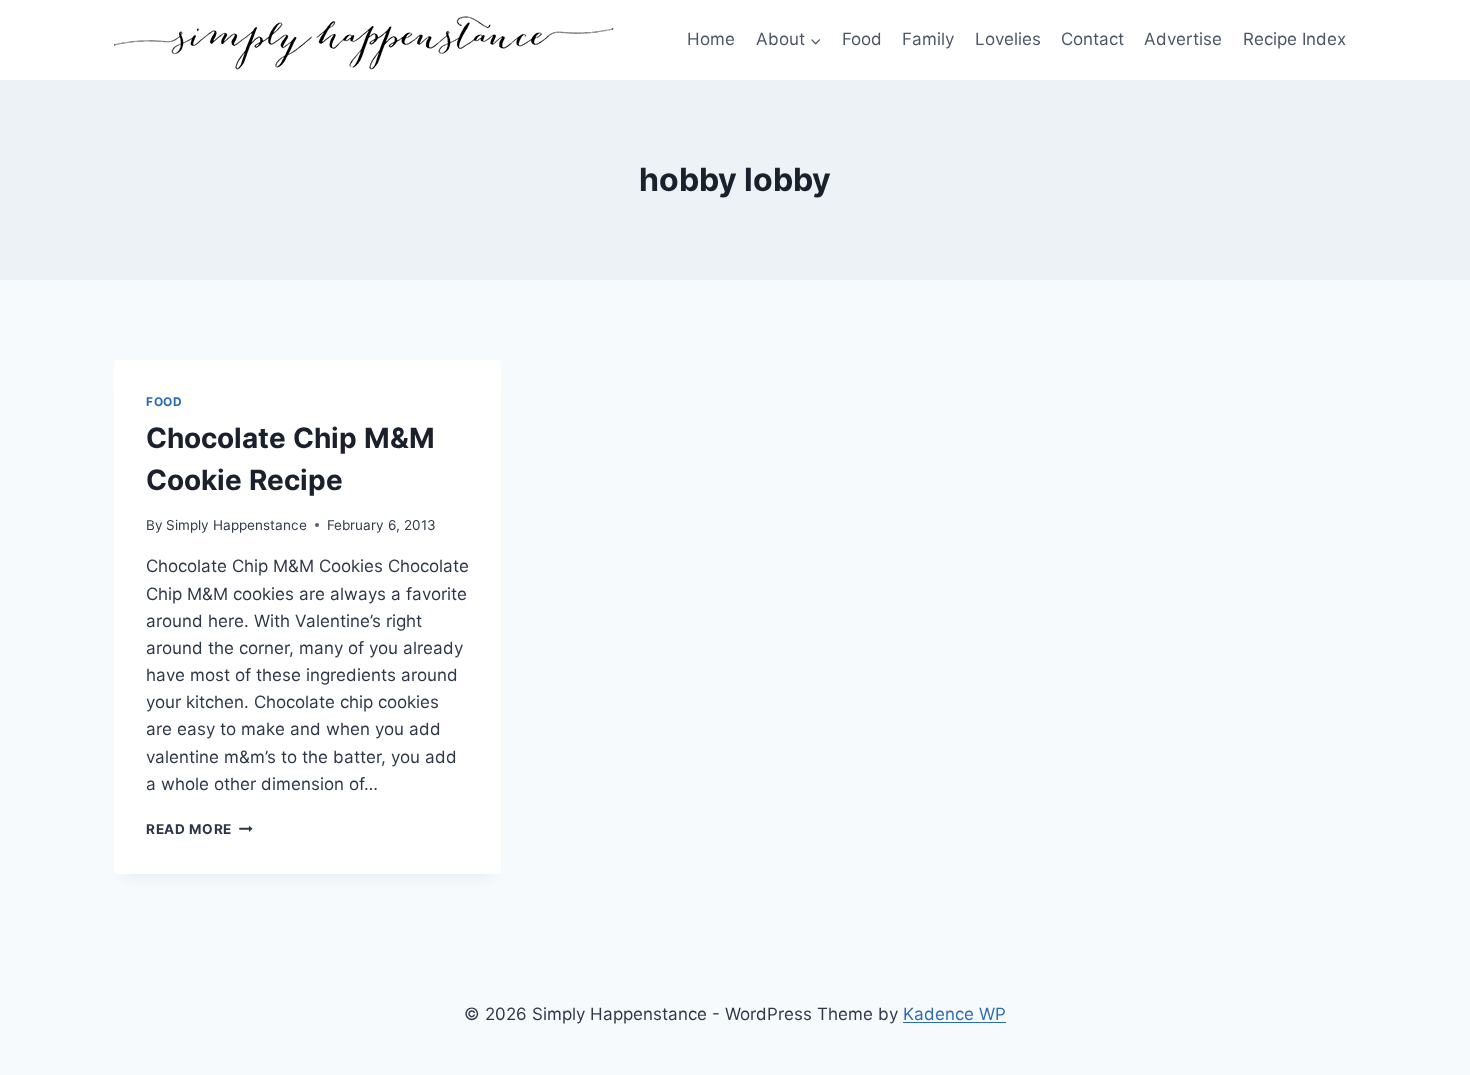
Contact (1092, 39)
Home (711, 39)
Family (928, 39)
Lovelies (1008, 39)
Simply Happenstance (236, 525)
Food (862, 39)
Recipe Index (1294, 39)
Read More (199, 829)
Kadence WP (954, 1014)
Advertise (1183, 39)
